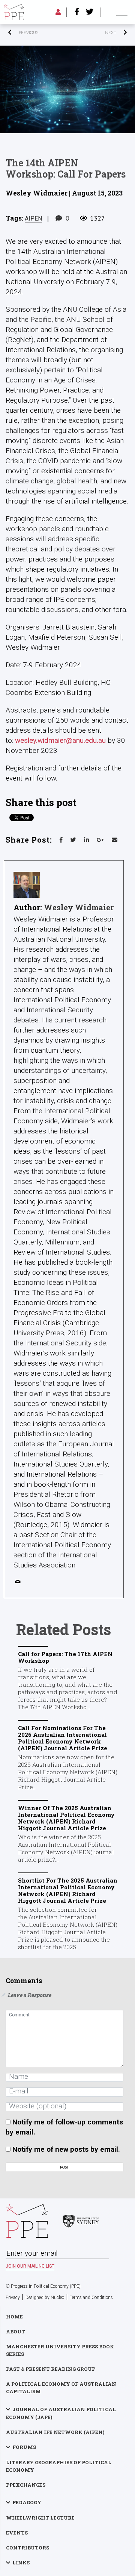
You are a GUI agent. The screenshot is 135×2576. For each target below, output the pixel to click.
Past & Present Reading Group (51, 2369)
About (16, 2332)
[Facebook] (77, 12)
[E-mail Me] (19, 1583)
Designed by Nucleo (45, 2298)
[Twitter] (90, 12)
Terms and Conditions (91, 2298)
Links (21, 2563)
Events (17, 2533)
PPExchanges (26, 2485)
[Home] (14, 12)
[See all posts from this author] (27, 885)
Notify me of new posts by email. (66, 2149)
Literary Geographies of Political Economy (59, 2466)
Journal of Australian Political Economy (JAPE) (61, 2413)
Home (14, 2317)
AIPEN (33, 218)
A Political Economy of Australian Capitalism (61, 2388)
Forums (24, 2447)
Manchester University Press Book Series (60, 2350)
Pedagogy (27, 2502)
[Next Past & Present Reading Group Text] (98, 33)
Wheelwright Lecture (40, 2518)
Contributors (28, 2548)
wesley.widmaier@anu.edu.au (60, 740)
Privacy (13, 2298)
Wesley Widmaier (79, 907)
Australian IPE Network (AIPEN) (55, 2432)
